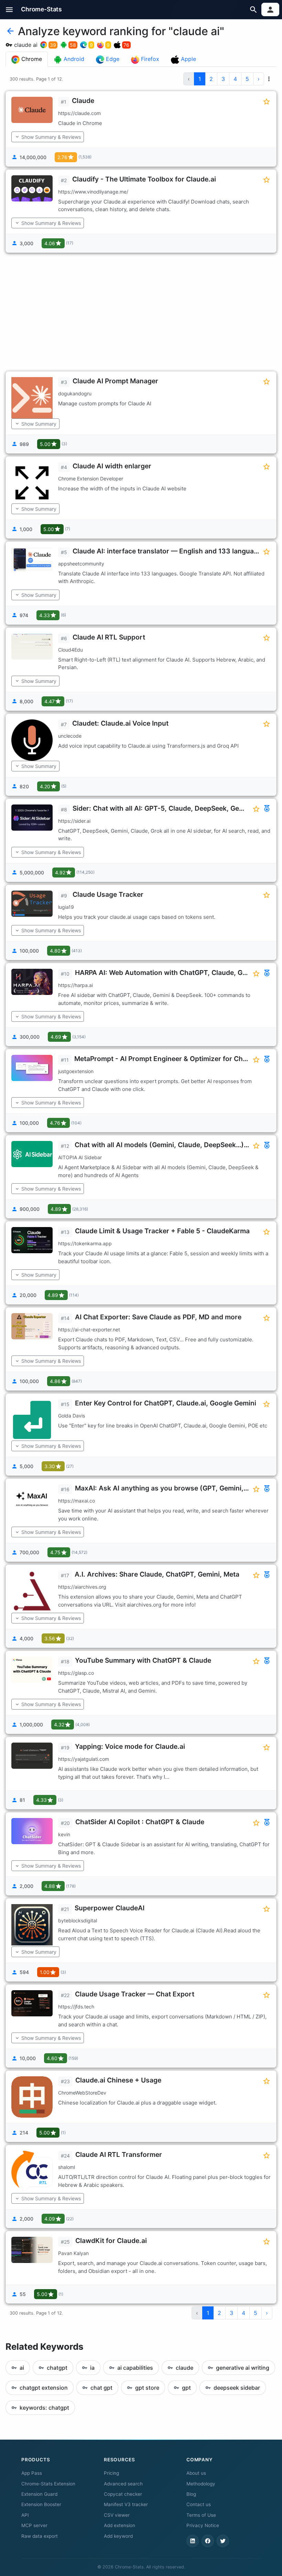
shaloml (67, 2167)
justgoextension (76, 1071)
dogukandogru (75, 393)
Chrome (31, 59)
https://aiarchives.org (82, 1587)
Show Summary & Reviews (51, 137)
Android (73, 59)
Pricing (111, 2473)
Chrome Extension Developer (91, 479)
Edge (112, 59)
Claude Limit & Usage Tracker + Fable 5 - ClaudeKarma (162, 1231)
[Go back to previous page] (10, 31)
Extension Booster (41, 2504)
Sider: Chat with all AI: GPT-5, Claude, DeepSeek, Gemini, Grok (172, 808)
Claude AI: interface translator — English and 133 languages (169, 551)
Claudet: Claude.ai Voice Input (120, 723)
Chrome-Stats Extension (48, 2484)
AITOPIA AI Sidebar (80, 1157)
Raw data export (40, 2536)
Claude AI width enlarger (112, 466)
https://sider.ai (74, 821)
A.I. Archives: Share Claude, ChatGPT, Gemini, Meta (157, 1574)
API (25, 2515)
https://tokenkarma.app (85, 1243)
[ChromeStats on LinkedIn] (193, 2541)
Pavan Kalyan (73, 2253)
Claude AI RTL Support (109, 637)
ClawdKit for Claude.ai (111, 2241)
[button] (9, 9)
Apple (188, 59)
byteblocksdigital (78, 1920)
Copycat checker (123, 2494)
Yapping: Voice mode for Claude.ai (130, 1746)
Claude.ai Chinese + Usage (118, 2080)
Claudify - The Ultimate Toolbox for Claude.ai (144, 179)
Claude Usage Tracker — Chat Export (135, 1994)
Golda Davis (72, 1416)
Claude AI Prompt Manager (115, 381)
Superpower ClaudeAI (110, 1908)
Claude (83, 101)
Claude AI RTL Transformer (119, 2154)
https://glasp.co (76, 1673)
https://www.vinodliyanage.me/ (93, 192)
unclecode (70, 736)
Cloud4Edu (70, 650)
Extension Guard (39, 2494)
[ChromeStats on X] (223, 2541)
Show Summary (39, 424)
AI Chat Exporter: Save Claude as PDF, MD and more (158, 1317)
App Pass (32, 2473)
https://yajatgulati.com (84, 1759)
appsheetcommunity (81, 564)
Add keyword (118, 2536)
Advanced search (123, 2484)
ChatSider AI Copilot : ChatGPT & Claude (140, 1822)
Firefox (149, 59)
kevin (64, 1834)
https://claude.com (79, 113)
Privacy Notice (203, 2525)
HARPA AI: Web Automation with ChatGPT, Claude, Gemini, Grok (177, 973)
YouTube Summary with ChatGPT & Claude (143, 1660)
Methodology (201, 2484)
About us (196, 2473)
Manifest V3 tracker (126, 2504)
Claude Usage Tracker (108, 894)
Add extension (120, 2525)
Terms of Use (201, 2515)
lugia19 (66, 907)
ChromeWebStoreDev (82, 2093)
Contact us (199, 2504)
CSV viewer (117, 2515)
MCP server (34, 2525)
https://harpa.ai (75, 985)
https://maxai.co (77, 1501)
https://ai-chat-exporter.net (89, 1329)
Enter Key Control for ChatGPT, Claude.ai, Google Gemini (166, 1403)
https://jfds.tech (76, 2007)
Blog (191, 2494)
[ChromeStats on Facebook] (208, 2541)
